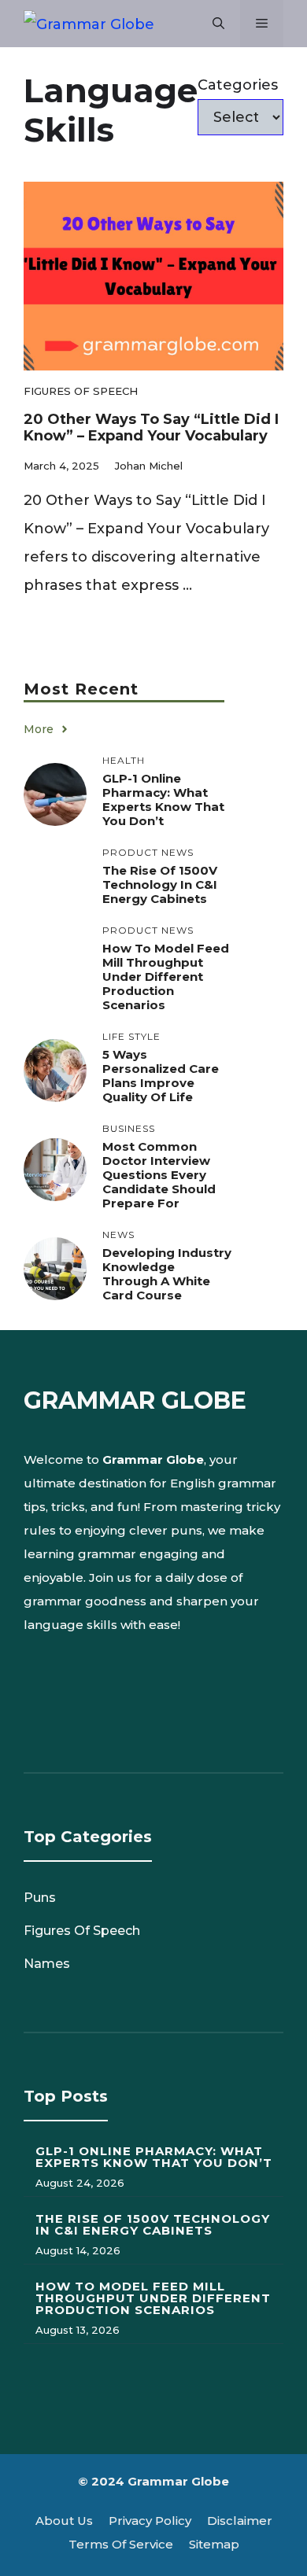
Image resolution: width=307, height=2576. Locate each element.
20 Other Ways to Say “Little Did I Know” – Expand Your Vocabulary (151, 428)
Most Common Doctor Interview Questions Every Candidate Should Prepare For (159, 1175)
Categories (238, 85)
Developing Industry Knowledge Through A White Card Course (167, 1274)
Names (47, 1964)
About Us (64, 2521)
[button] (218, 24)
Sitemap (214, 2544)
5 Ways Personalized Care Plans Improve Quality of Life (161, 1076)
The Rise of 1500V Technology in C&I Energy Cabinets (160, 884)
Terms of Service (121, 2544)
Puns (40, 1898)
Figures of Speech (81, 391)
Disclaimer (240, 2521)
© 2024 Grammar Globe (153, 2481)
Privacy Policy (150, 2521)
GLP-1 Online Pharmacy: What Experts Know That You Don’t (163, 800)
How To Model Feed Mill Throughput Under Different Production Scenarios (166, 977)
